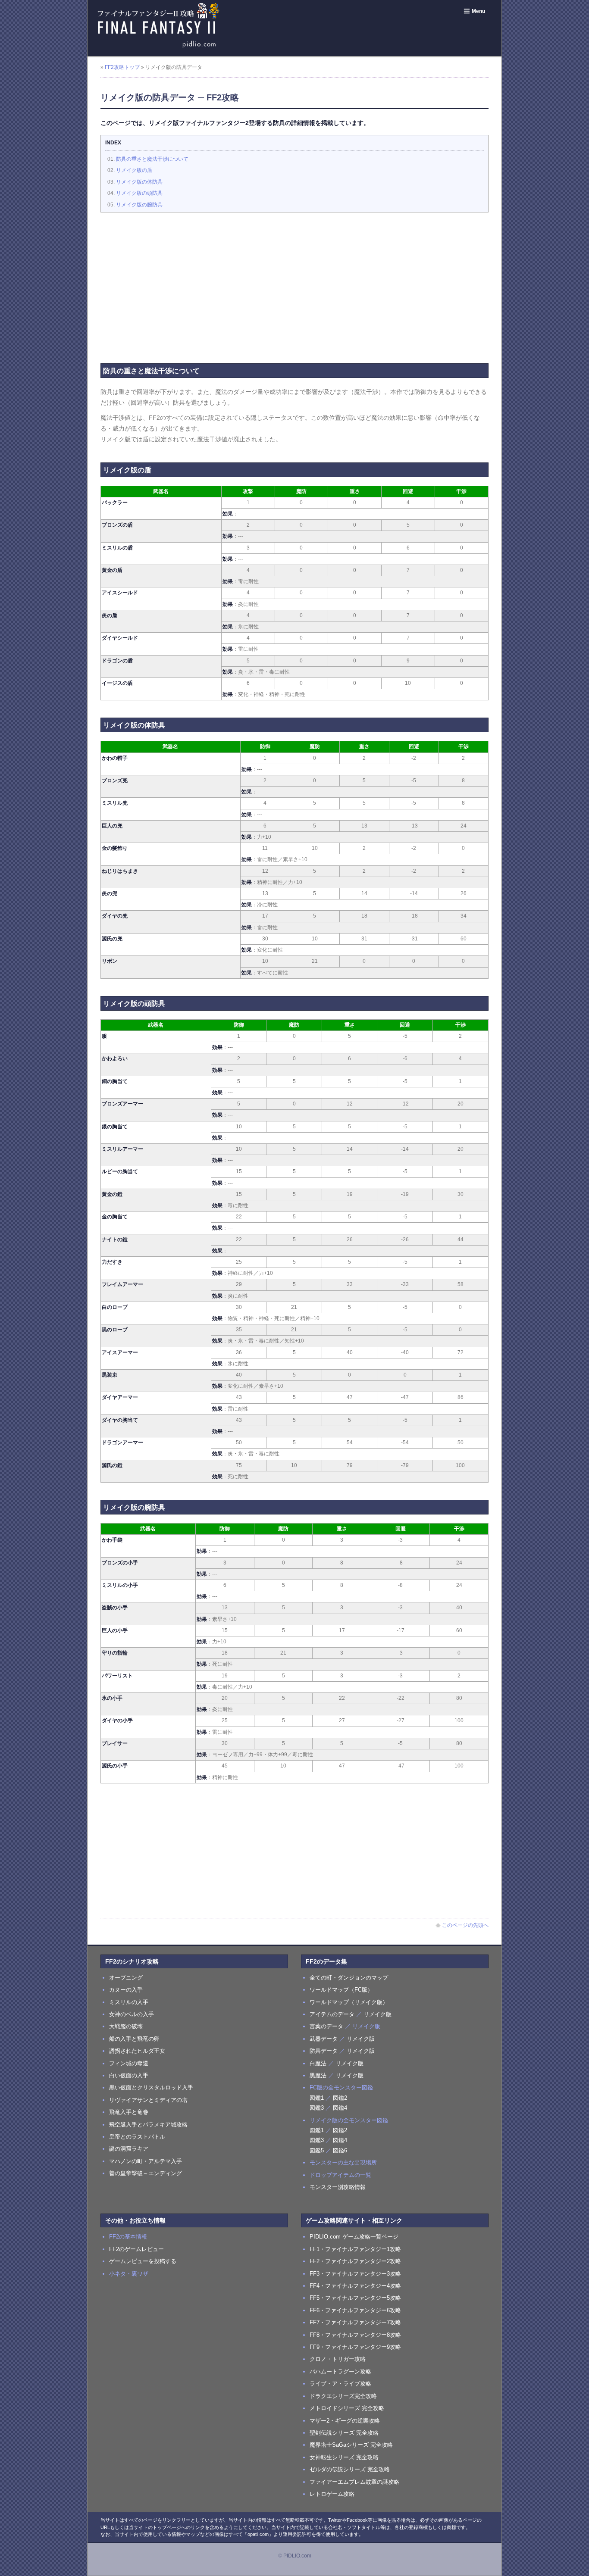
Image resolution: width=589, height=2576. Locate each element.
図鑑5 (317, 2150)
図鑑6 (340, 2150)
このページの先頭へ (465, 1925)
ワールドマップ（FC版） (341, 1990)
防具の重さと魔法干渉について (152, 159)
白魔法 (318, 2063)
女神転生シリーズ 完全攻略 (344, 2457)
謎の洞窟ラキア (129, 2149)
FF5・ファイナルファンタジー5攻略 (355, 2298)
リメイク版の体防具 (139, 182)
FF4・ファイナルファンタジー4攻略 (355, 2286)
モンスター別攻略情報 (338, 2187)
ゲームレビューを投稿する (143, 2261)
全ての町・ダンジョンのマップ (349, 1978)
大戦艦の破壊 (126, 2026)
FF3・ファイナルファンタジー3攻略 (355, 2274)
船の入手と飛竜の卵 (134, 2039)
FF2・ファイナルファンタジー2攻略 (355, 2261)
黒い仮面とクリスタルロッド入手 (151, 2087)
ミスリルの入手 (129, 2002)
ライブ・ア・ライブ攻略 (340, 2384)
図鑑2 (340, 2098)
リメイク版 (378, 2014)
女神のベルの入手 (132, 2014)
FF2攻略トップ (122, 67)
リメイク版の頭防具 (139, 193)
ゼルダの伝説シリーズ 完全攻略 (350, 2469)
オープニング (126, 1978)
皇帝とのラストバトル (137, 2137)
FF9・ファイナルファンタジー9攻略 (355, 2347)
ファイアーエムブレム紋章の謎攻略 (354, 2482)
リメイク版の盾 (134, 170)
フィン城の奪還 (129, 2063)
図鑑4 (340, 2108)
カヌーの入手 (126, 1990)
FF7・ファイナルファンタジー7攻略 (355, 2322)
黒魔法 (318, 2075)
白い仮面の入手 (129, 2075)
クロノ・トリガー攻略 (338, 2359)
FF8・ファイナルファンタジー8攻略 (355, 2335)
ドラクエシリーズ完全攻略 (343, 2396)
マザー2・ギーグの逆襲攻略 (345, 2421)
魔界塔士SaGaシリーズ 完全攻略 (351, 2445)
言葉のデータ (326, 2026)
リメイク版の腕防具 (139, 205)
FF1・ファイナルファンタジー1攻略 (355, 2249)
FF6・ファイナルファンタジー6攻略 (355, 2310)
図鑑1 (317, 2098)
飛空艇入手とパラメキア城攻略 (148, 2125)
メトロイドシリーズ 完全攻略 (347, 2408)
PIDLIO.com (297, 2556)
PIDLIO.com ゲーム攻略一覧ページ (354, 2237)
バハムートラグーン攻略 (340, 2371)
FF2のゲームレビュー (136, 2249)
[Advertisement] (294, 281)
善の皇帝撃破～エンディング (146, 2173)
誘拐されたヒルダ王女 (137, 2051)
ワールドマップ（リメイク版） (349, 2002)
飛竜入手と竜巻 (129, 2112)
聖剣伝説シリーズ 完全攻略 (344, 2433)
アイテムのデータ (332, 2014)
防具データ (324, 2051)
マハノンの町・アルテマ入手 (146, 2161)
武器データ (324, 2039)
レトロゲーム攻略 (332, 2494)
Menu (478, 11)
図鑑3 (317, 2108)
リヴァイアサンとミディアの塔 (148, 2100)
